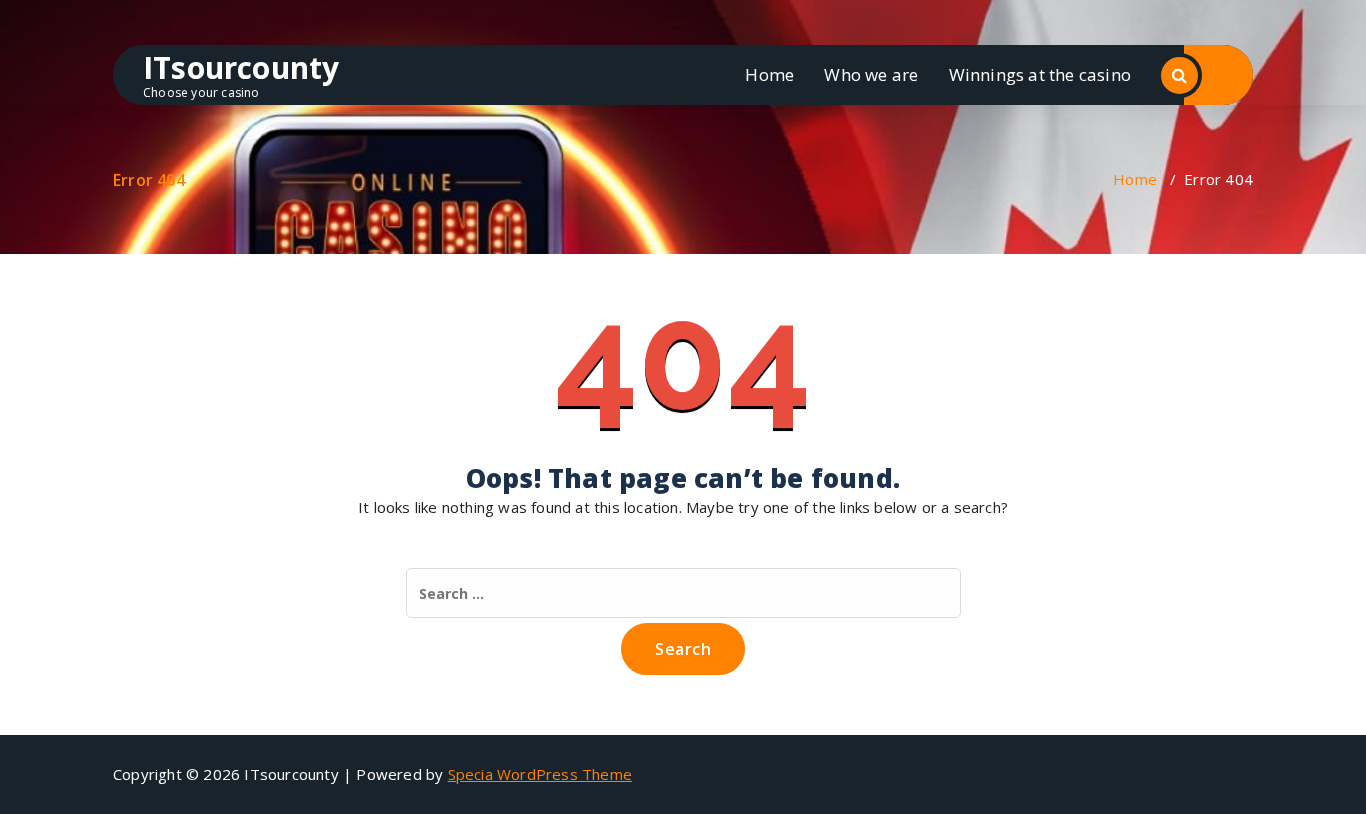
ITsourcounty (241, 68)
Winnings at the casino (1040, 74)
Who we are (871, 74)
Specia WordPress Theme (540, 774)
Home (769, 74)
